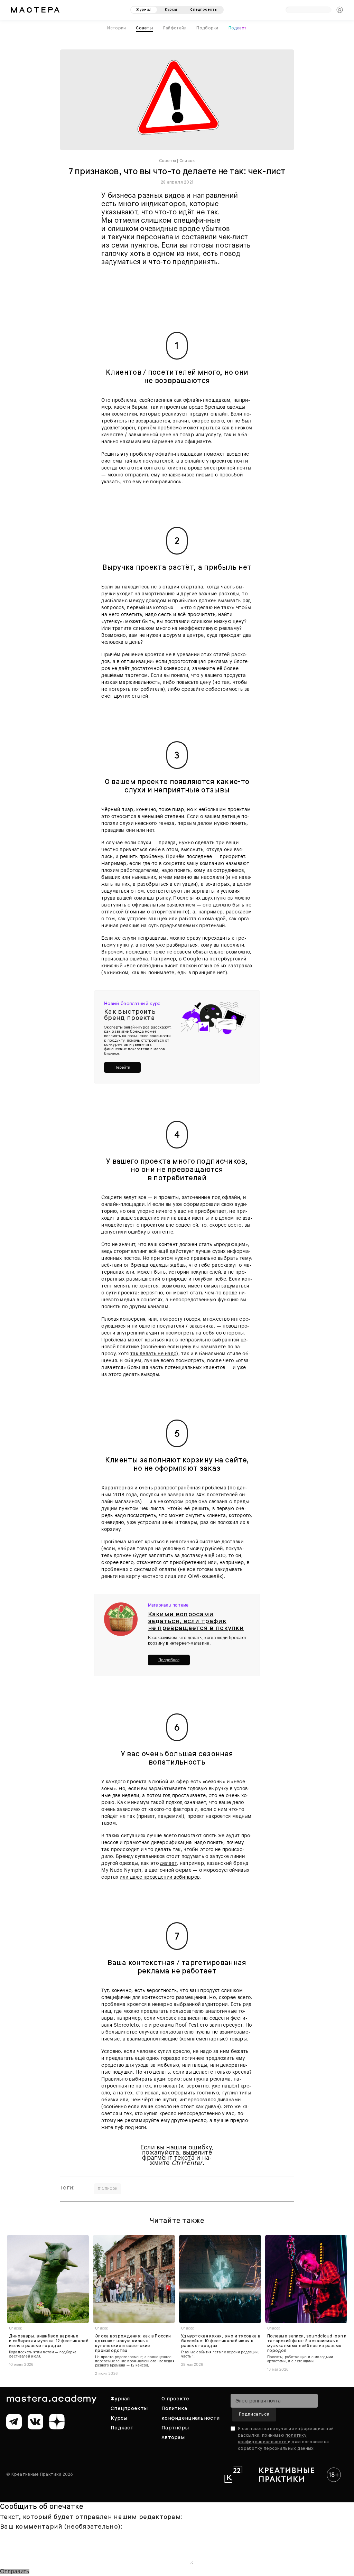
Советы (167, 161)
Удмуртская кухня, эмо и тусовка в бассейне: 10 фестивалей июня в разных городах (221, 2341)
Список (187, 161)
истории (117, 28)
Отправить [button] (15, 2572)
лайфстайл (175, 28)
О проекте (175, 2399)
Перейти (122, 1067)
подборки (207, 28)
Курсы (119, 2418)
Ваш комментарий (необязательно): (61, 2527)
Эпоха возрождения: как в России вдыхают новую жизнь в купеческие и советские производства (133, 2343)
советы (144, 28)
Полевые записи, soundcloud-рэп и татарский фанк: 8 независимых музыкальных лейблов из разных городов (307, 2343)
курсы (171, 10)
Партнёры (175, 2428)
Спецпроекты (129, 2408)
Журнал (120, 2399)
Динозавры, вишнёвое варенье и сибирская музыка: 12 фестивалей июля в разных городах (49, 2341)
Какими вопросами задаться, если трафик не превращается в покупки (196, 1621)
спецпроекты (204, 10)
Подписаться (254, 2414)
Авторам (173, 2437)
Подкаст (238, 28)
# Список (108, 2188)
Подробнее (169, 1660)
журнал (144, 10)
